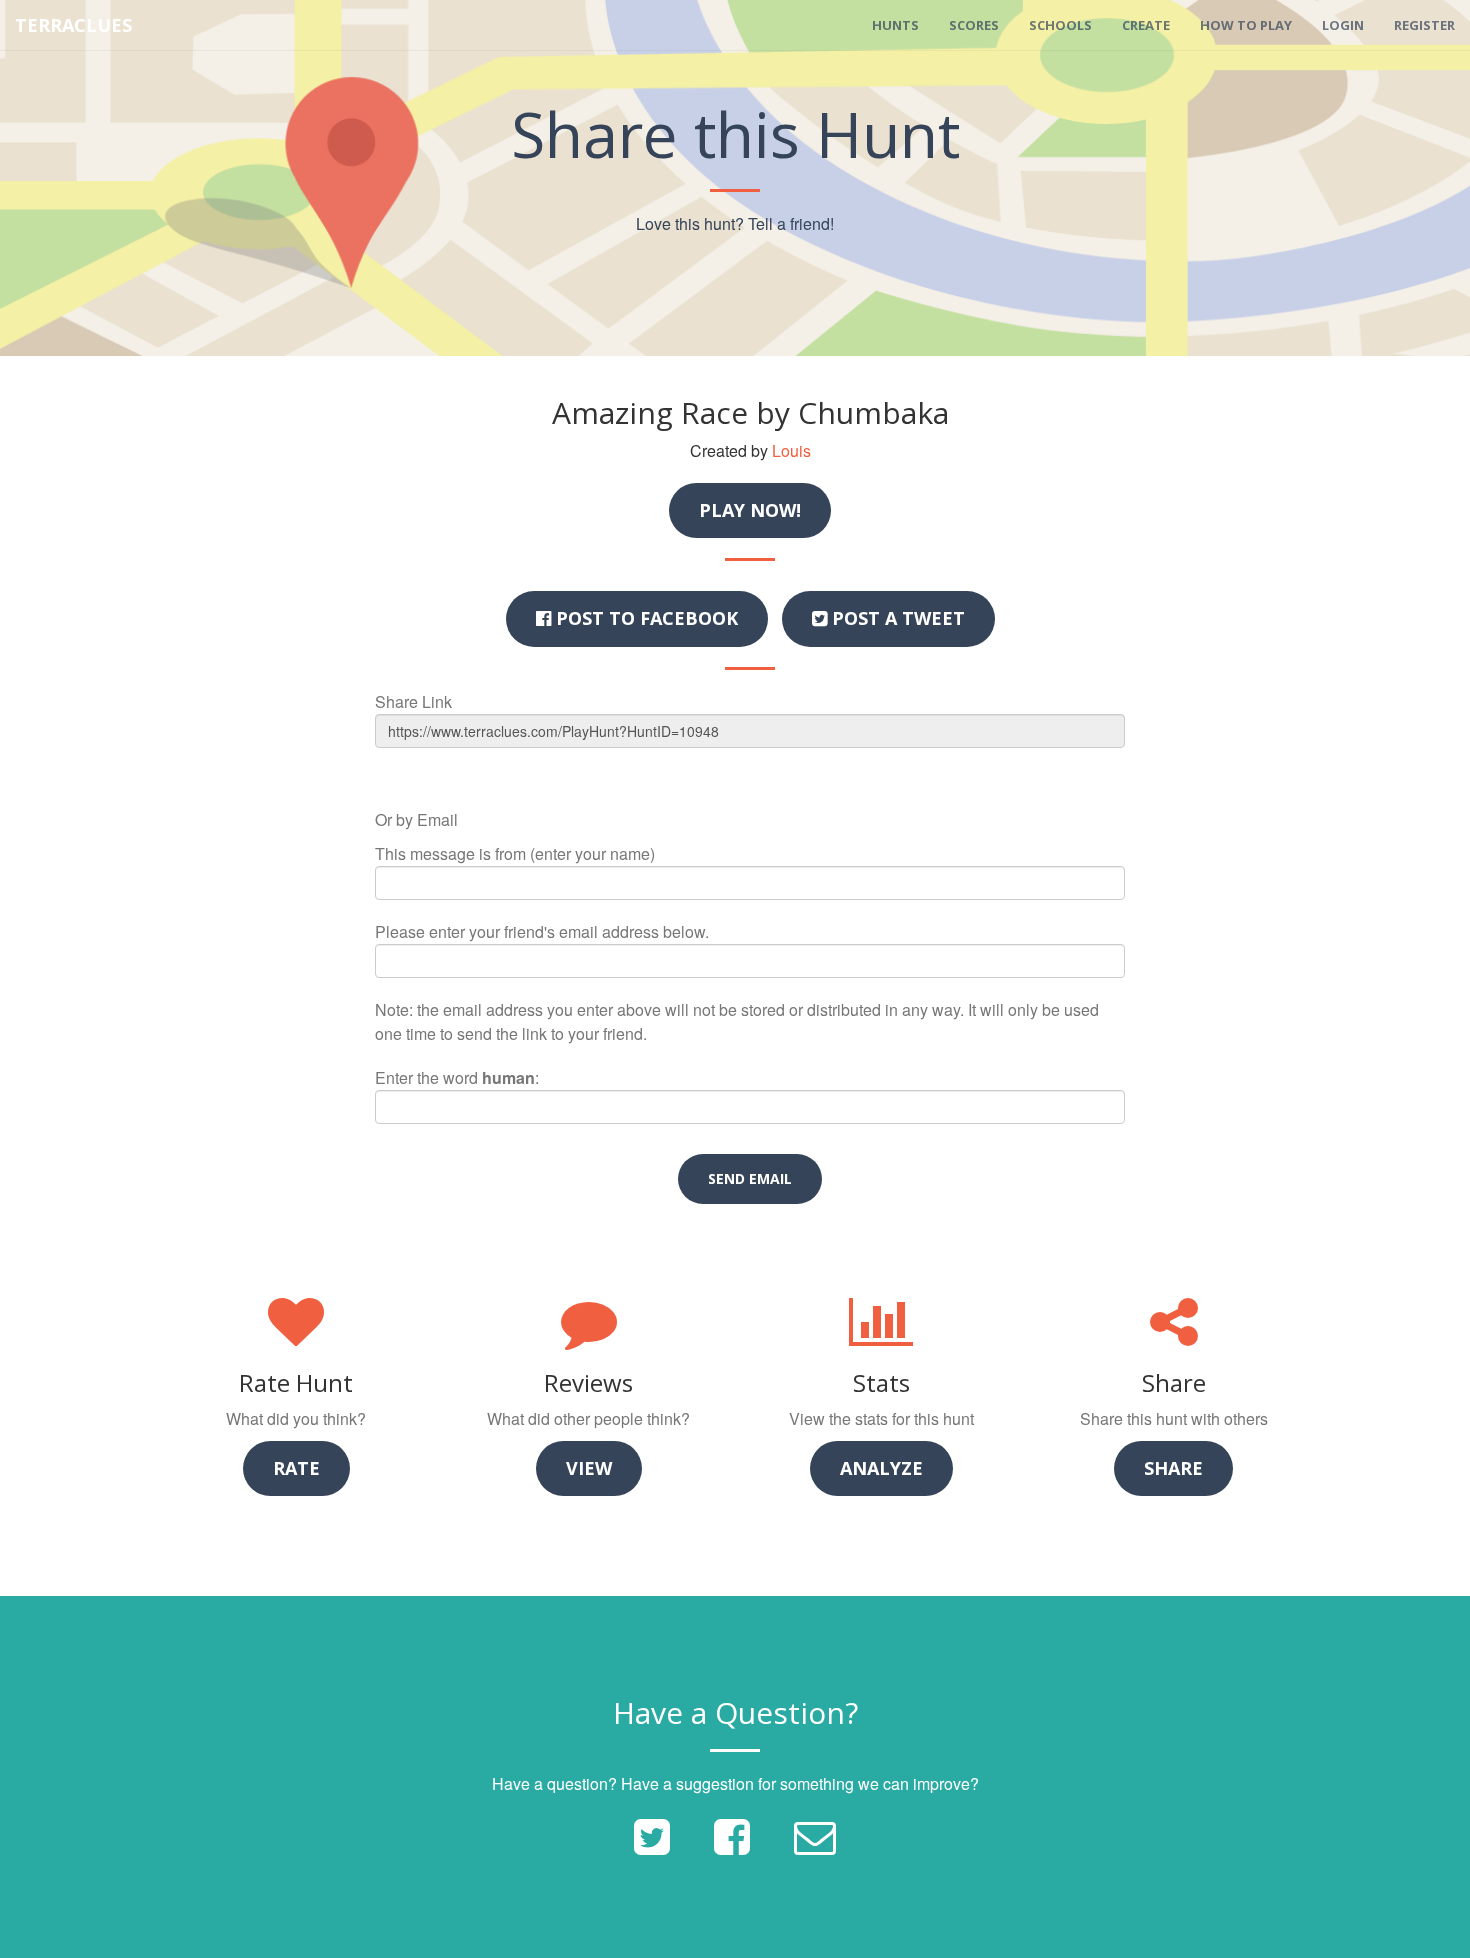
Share (1173, 1468)
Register (1424, 25)
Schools (1060, 25)
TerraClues (73, 25)
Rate (296, 1468)
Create (1146, 25)
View (589, 1468)
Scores (974, 25)
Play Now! (750, 510)
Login (1343, 25)
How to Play (1246, 25)
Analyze (881, 1468)
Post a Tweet (896, 618)
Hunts (895, 25)
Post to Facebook (644, 618)
